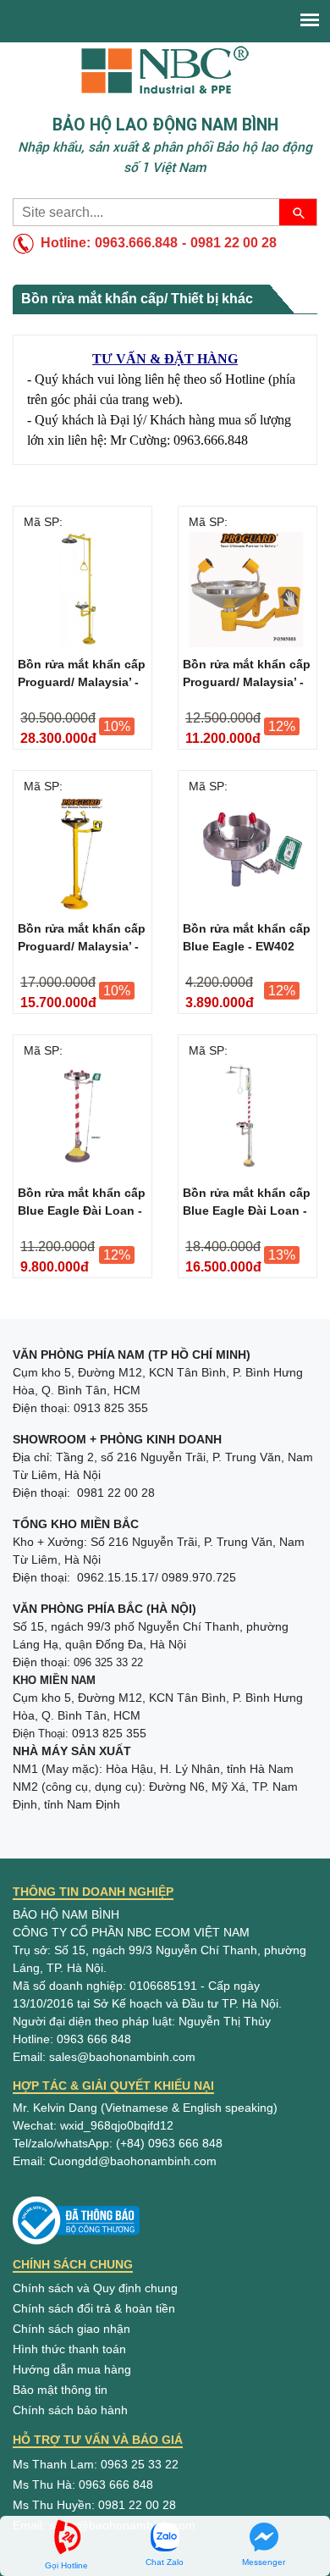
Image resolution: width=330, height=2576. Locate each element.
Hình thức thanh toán (69, 2349)
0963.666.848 (136, 243)
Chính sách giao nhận (71, 2329)
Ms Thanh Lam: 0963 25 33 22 (96, 2464)
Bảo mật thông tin (60, 2390)
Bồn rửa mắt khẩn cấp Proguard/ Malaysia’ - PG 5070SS (82, 940)
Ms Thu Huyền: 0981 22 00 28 (94, 2505)
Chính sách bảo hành (70, 2410)
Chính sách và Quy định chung (95, 2288)
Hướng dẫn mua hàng (72, 2369)
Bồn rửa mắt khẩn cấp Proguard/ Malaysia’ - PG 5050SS (247, 676)
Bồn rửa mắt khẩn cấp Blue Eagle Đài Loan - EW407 (82, 1205)
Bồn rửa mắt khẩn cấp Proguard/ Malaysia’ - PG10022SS (82, 676)
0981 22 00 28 (234, 243)
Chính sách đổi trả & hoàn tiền (94, 2308)
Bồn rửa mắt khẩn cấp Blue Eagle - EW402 (247, 937)
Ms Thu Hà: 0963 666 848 (83, 2485)
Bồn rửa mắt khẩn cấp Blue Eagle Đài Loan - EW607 (247, 1205)
